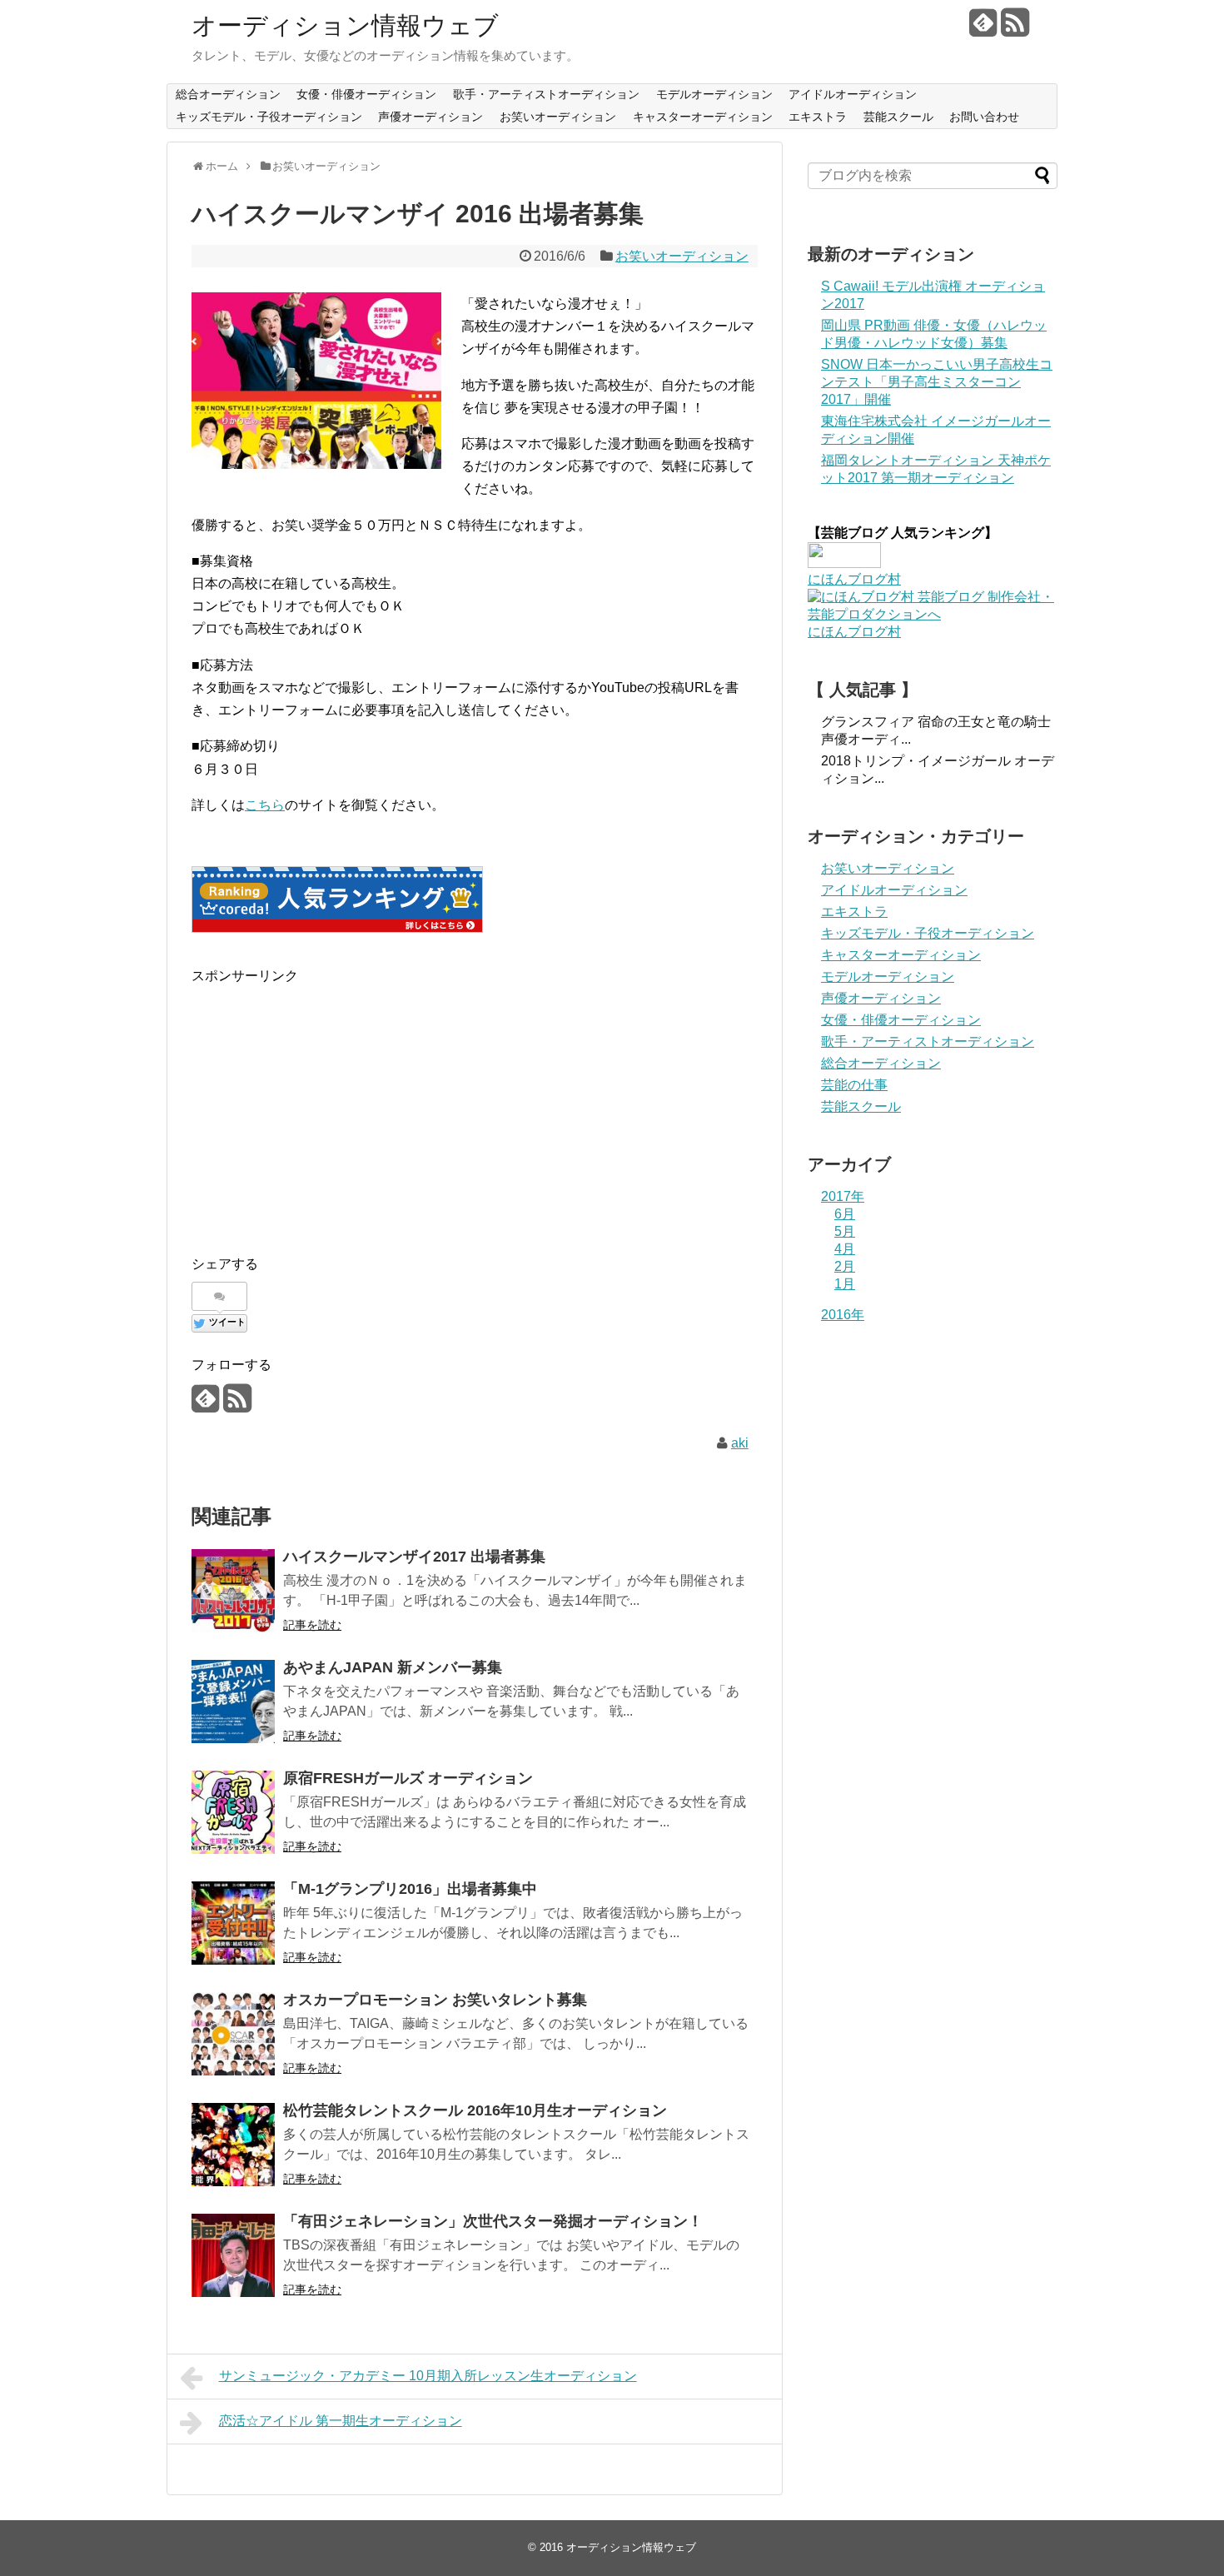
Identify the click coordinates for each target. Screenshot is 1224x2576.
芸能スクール (898, 117)
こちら (265, 805)
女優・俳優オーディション (366, 94)
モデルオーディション (714, 94)
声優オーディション (430, 117)
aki (740, 1443)
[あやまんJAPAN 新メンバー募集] (233, 1702)
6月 (845, 1214)
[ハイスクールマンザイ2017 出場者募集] (233, 1591)
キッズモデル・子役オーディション (269, 117)
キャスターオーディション (703, 117)
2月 (845, 1266)
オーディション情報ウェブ (345, 25)
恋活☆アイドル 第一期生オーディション (341, 2421)
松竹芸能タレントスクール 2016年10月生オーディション (475, 2110)
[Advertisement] (331, 1104)
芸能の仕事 (854, 1085)
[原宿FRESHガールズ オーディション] (233, 1812)
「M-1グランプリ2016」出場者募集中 (410, 1889)
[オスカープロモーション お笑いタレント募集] (233, 2034)
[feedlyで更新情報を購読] (983, 29)
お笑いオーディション (558, 117)
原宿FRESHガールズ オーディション (408, 1778)
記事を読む (312, 1625)
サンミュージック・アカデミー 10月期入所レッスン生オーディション (428, 2376)
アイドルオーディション (853, 94)
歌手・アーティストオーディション (546, 94)
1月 (845, 1284)
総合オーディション (228, 94)
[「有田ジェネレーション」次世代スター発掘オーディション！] (233, 2255)
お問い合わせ (984, 117)
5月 (845, 1231)
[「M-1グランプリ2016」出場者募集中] (233, 1923)
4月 (845, 1249)
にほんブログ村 (854, 579)
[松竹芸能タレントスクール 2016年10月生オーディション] (233, 2145)
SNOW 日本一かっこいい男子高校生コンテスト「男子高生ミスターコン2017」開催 (937, 382)
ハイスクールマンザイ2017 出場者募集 (414, 1557)
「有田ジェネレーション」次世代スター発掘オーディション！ (493, 2221)
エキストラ (818, 117)
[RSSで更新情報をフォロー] (1015, 29)
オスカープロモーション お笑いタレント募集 (435, 2000)
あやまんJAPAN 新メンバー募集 (393, 1667)
